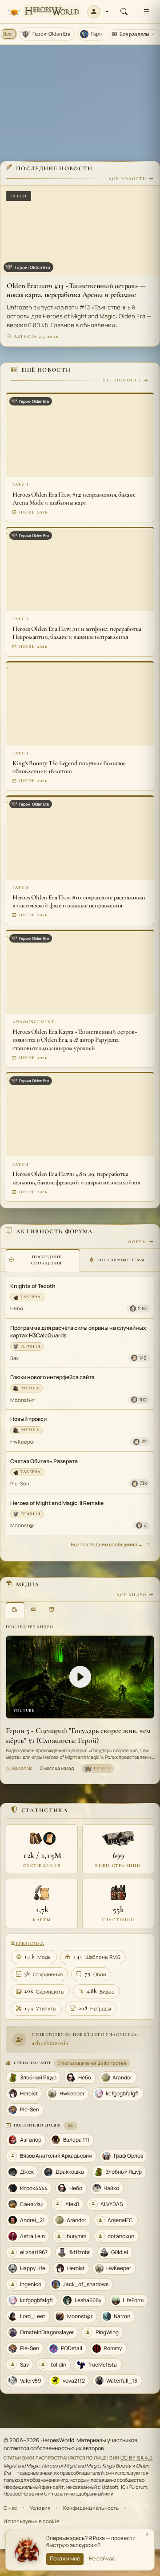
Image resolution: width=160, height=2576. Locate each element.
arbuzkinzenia (50, 2043)
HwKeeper (23, 1442)
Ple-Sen (20, 1483)
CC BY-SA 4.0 (137, 2458)
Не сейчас (102, 2558)
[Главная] (43, 12)
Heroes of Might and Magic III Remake (57, 1503)
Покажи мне (65, 2558)
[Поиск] (124, 12)
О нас (10, 2508)
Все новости (128, 179)
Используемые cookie (31, 2521)
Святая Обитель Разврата (44, 1461)
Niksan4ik (22, 1768)
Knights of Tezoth (33, 1286)
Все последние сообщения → (107, 1544)
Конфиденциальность (91, 2508)
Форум (137, 1242)
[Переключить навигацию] (146, 12)
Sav (14, 1358)
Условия (40, 2508)
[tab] (43, 1260)
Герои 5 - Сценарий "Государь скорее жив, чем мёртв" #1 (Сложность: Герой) (78, 1735)
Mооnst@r (23, 1400)
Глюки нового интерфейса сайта (52, 1377)
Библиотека (29, 1943)
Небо (17, 1308)
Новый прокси (28, 1419)
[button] (98, 12)
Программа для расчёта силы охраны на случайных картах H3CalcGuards (78, 1332)
